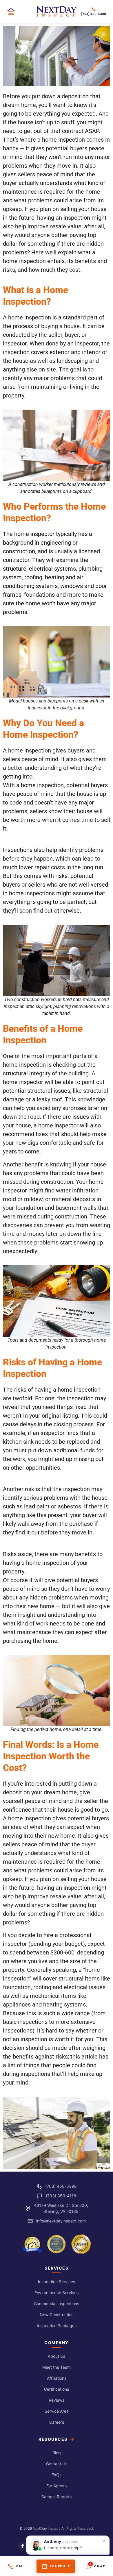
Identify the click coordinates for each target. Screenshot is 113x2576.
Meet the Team (57, 2367)
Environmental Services (57, 2293)
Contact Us (57, 2464)
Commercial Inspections (57, 2304)
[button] (13, 12)
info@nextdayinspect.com (61, 2221)
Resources (53, 2439)
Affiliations (57, 2378)
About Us (57, 2356)
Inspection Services (57, 2282)
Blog (57, 2453)
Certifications (57, 2389)
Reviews (57, 2400)
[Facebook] (23, 2546)
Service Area (57, 2411)
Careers (57, 2422)
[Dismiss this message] (104, 2541)
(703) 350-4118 (61, 2196)
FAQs (57, 2475)
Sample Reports (57, 2497)
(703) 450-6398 (61, 2186)
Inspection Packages (57, 2326)
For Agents (57, 2486)
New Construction (57, 2315)
